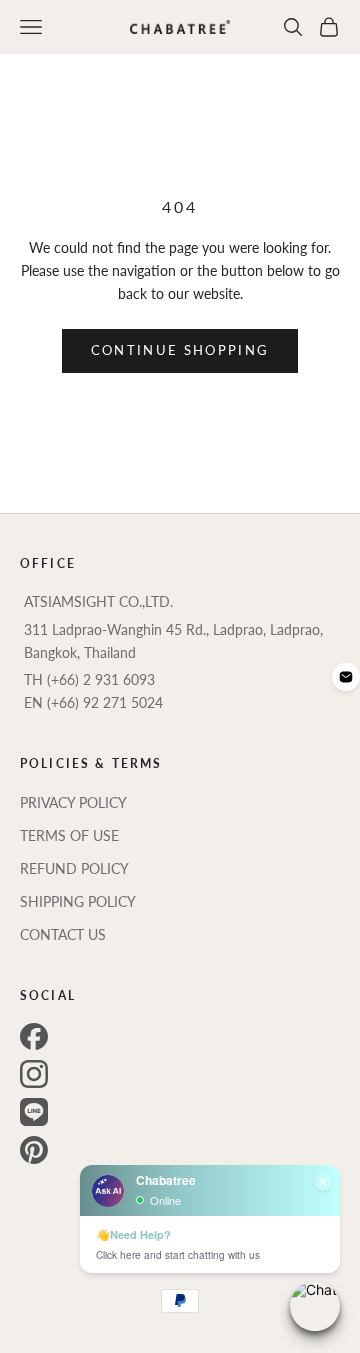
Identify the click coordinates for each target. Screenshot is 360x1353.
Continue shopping (180, 350)
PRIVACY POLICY (73, 802)
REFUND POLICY (74, 868)
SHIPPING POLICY (78, 901)
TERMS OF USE (69, 835)
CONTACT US (63, 934)
